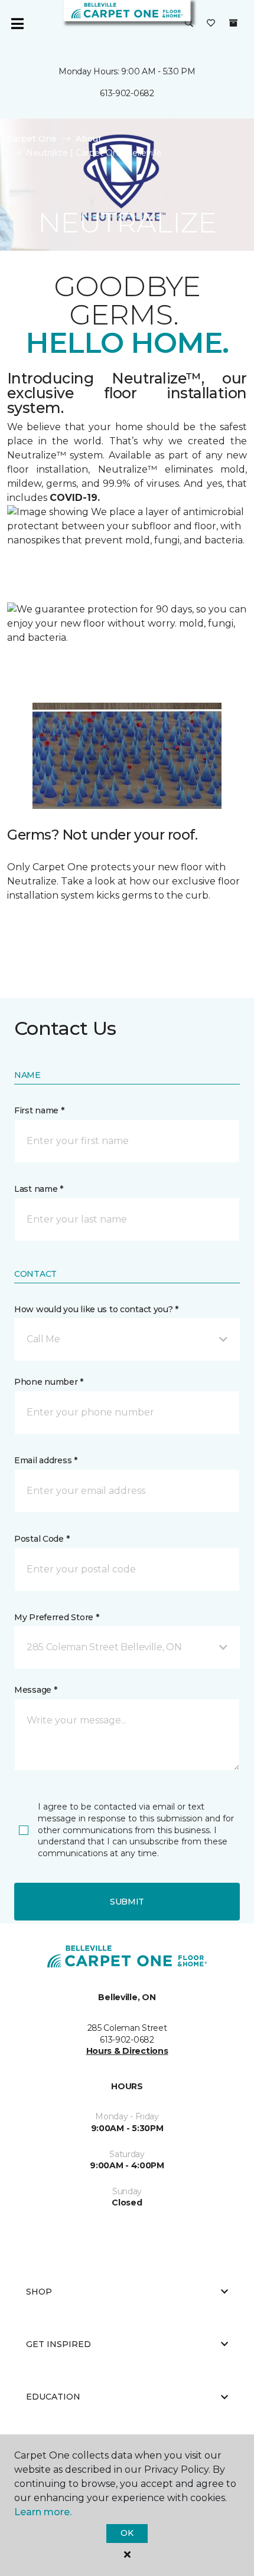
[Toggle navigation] (17, 24)
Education (53, 2397)
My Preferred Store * (56, 1617)
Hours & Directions (127, 2051)
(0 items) (233, 23)
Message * (35, 1690)
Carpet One (32, 139)
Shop (39, 2292)
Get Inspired (58, 2344)
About (89, 139)
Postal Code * (42, 1539)
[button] (189, 24)
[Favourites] (211, 24)
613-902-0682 (127, 93)
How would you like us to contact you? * (96, 1309)
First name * (39, 1110)
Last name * (39, 1189)
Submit (127, 1902)
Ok (127, 2533)
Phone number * (49, 1382)
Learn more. (43, 2512)
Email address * (46, 1460)
